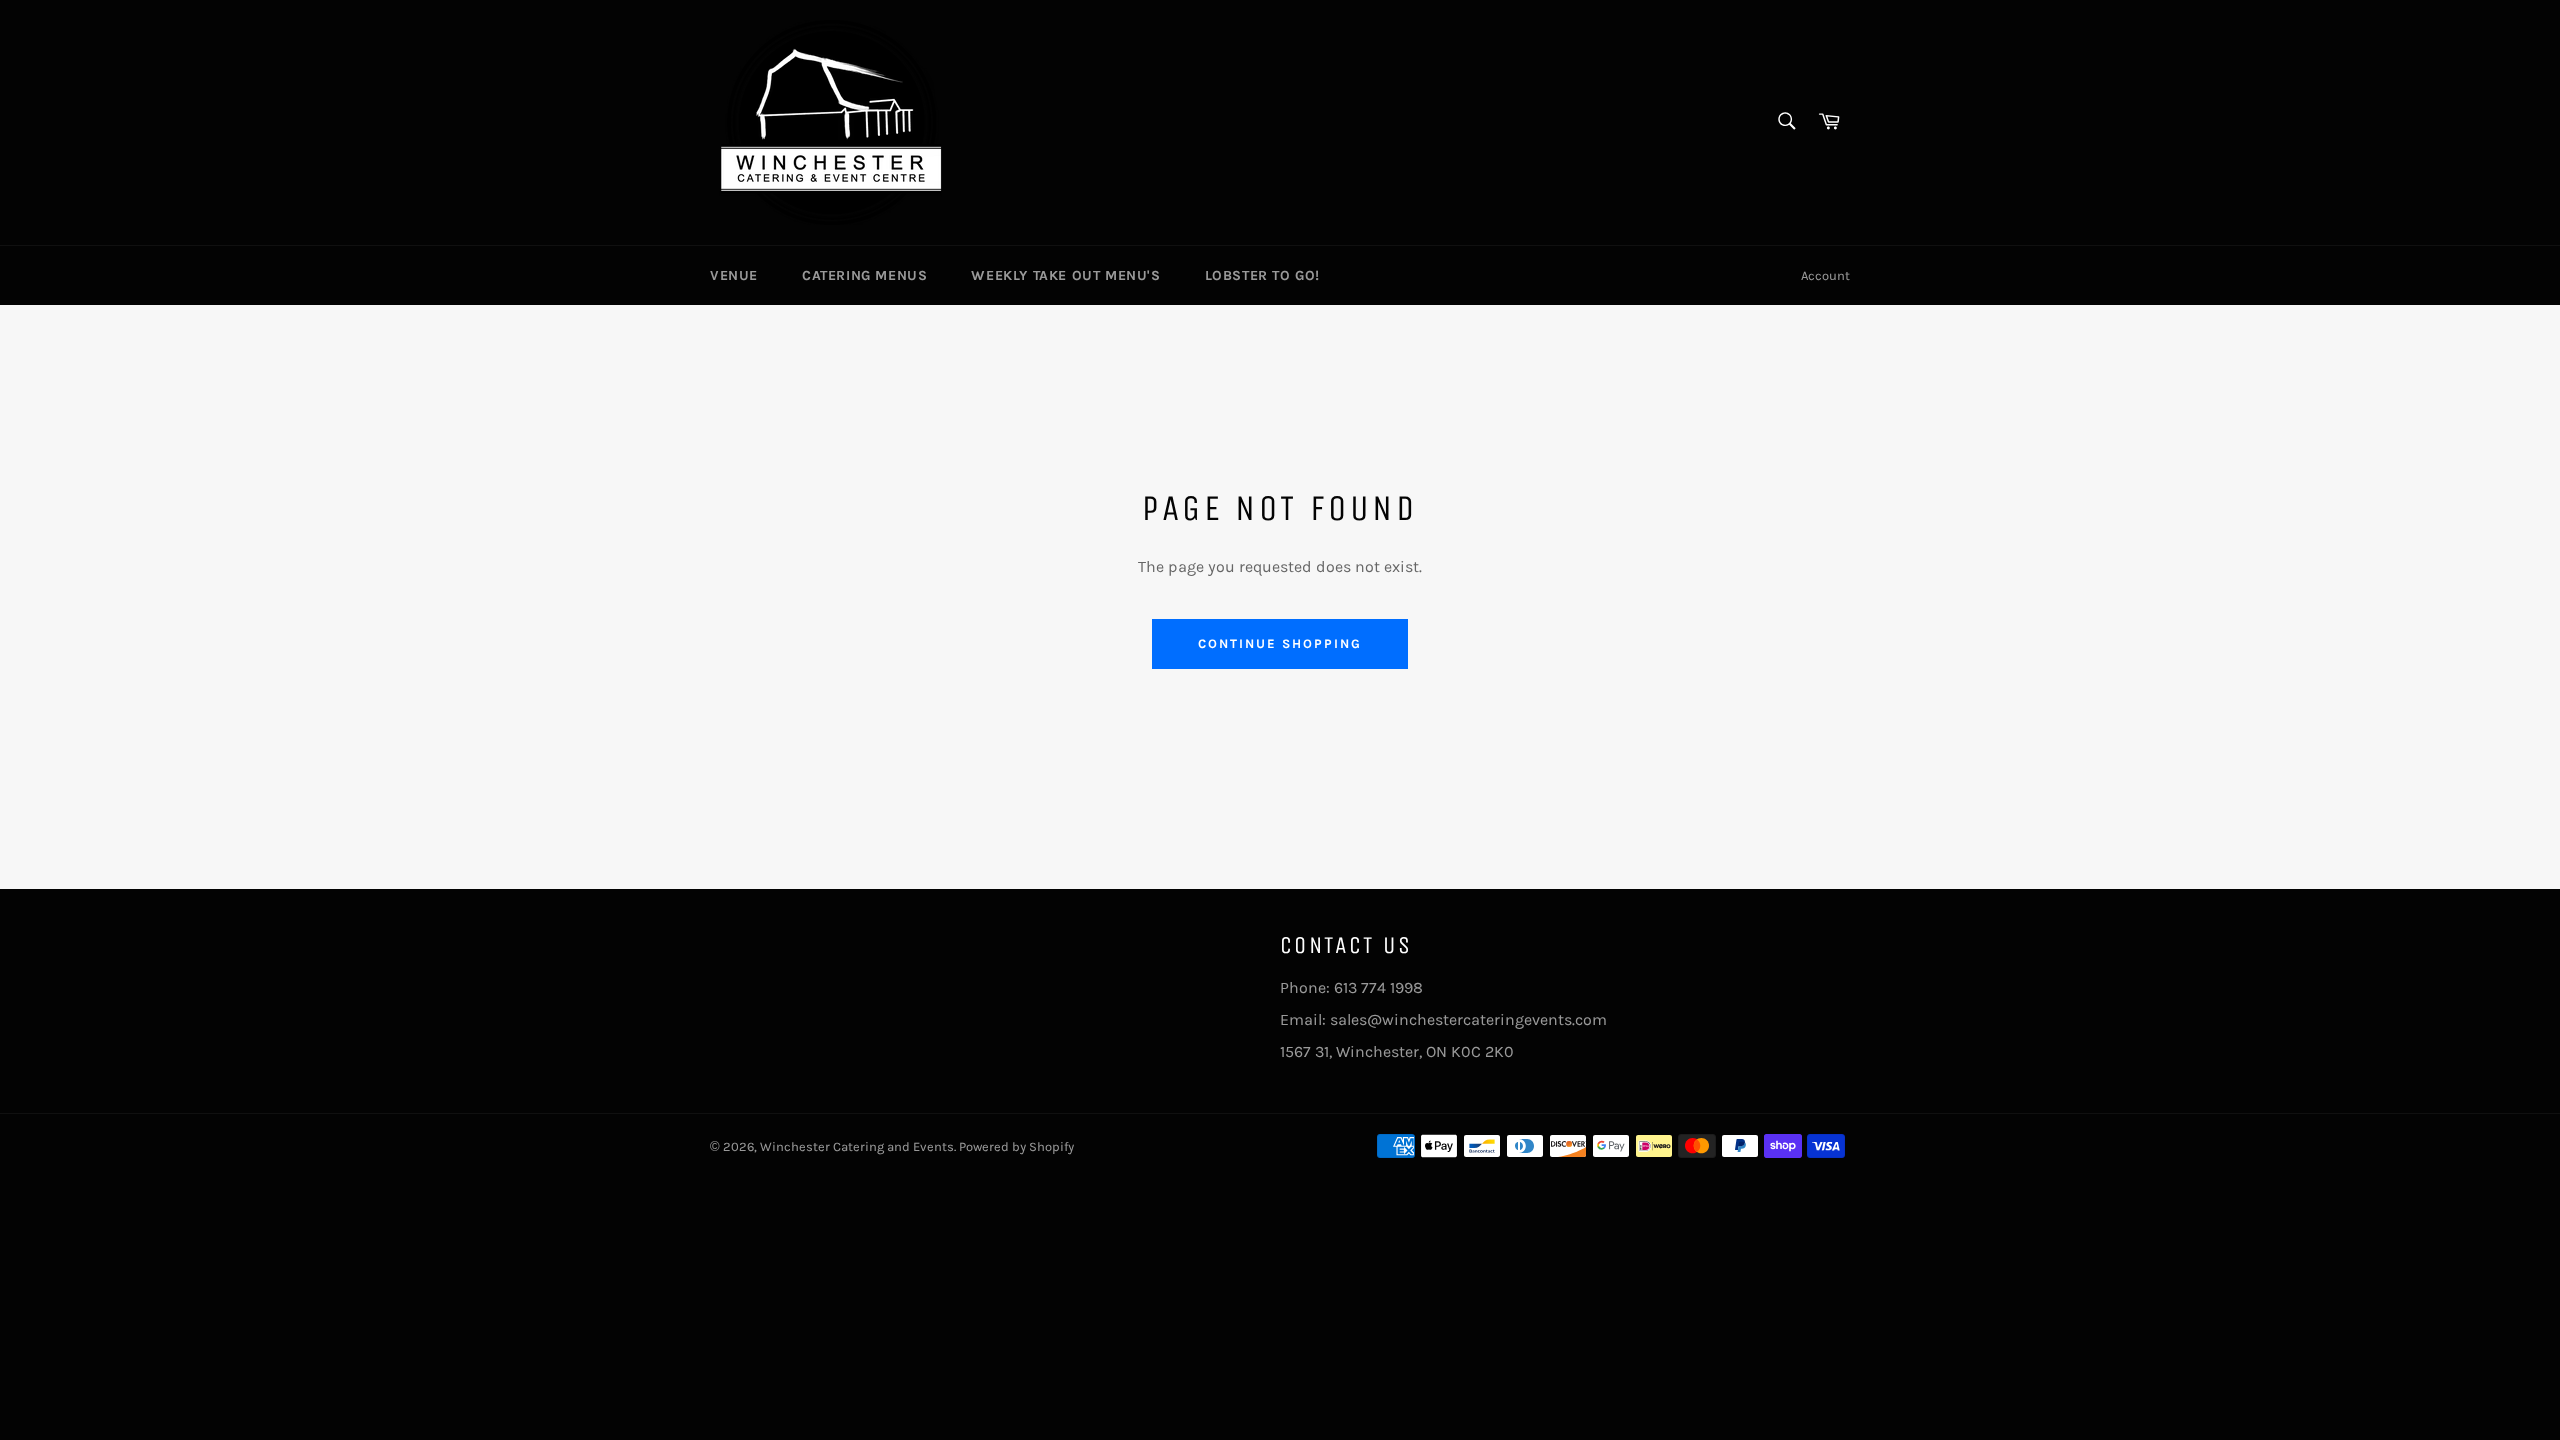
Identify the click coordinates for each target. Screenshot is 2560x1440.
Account (1825, 275)
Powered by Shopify (1016, 1146)
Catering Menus (864, 275)
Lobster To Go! (1262, 275)
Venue (734, 275)
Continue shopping (1279, 643)
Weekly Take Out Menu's (1065, 275)
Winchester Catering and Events (857, 1146)
